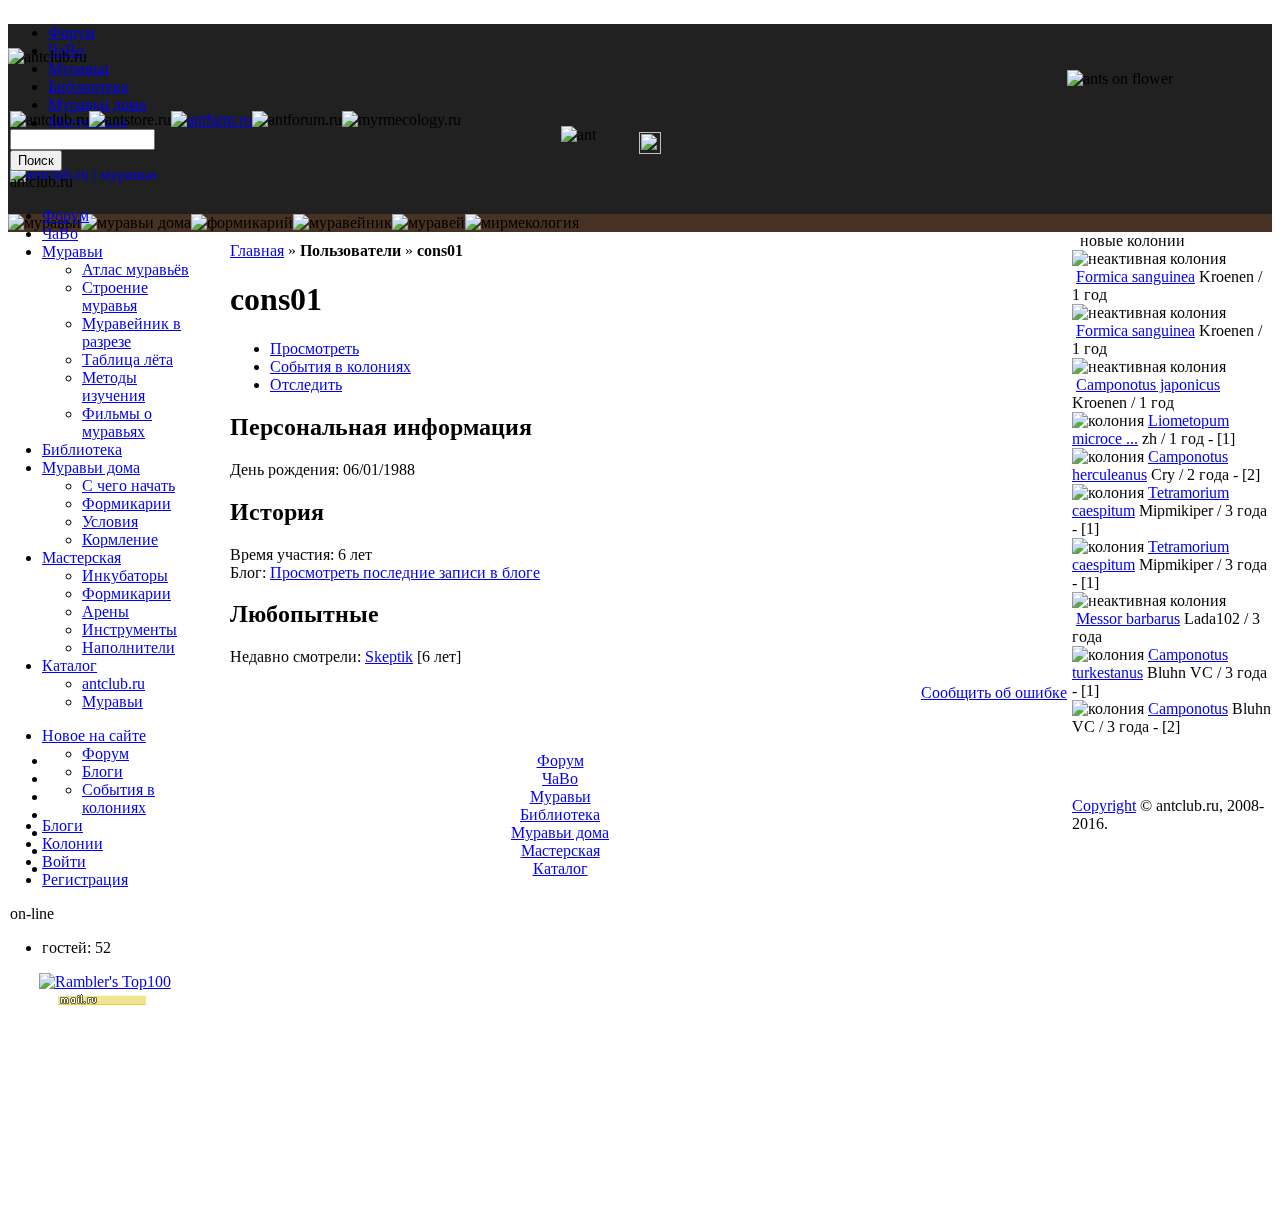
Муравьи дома (91, 467)
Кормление (120, 539)
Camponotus (1188, 708)
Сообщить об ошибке (994, 692)
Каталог (69, 665)
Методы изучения (113, 386)
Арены (105, 611)
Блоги (102, 771)
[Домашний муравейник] (211, 119)
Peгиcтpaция (85, 879)
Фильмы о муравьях (117, 422)
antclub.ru (113, 683)
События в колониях (340, 366)
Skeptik (389, 656)
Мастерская (81, 557)
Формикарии (126, 503)
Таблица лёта (127, 359)
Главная (257, 250)
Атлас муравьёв (135, 269)
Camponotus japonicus (1148, 384)
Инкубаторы (125, 575)
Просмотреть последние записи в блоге (405, 572)
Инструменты (129, 629)
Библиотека (82, 449)
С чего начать (128, 485)
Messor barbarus (1128, 618)
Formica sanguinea (1135, 276)
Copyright (1104, 805)
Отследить (306, 384)
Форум (71, 32)
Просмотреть (314, 348)
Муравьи (72, 251)
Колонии (72, 843)
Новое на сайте (94, 735)
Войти (64, 861)
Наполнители (128, 647)
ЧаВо (60, 233)
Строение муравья (115, 296)
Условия (110, 521)
